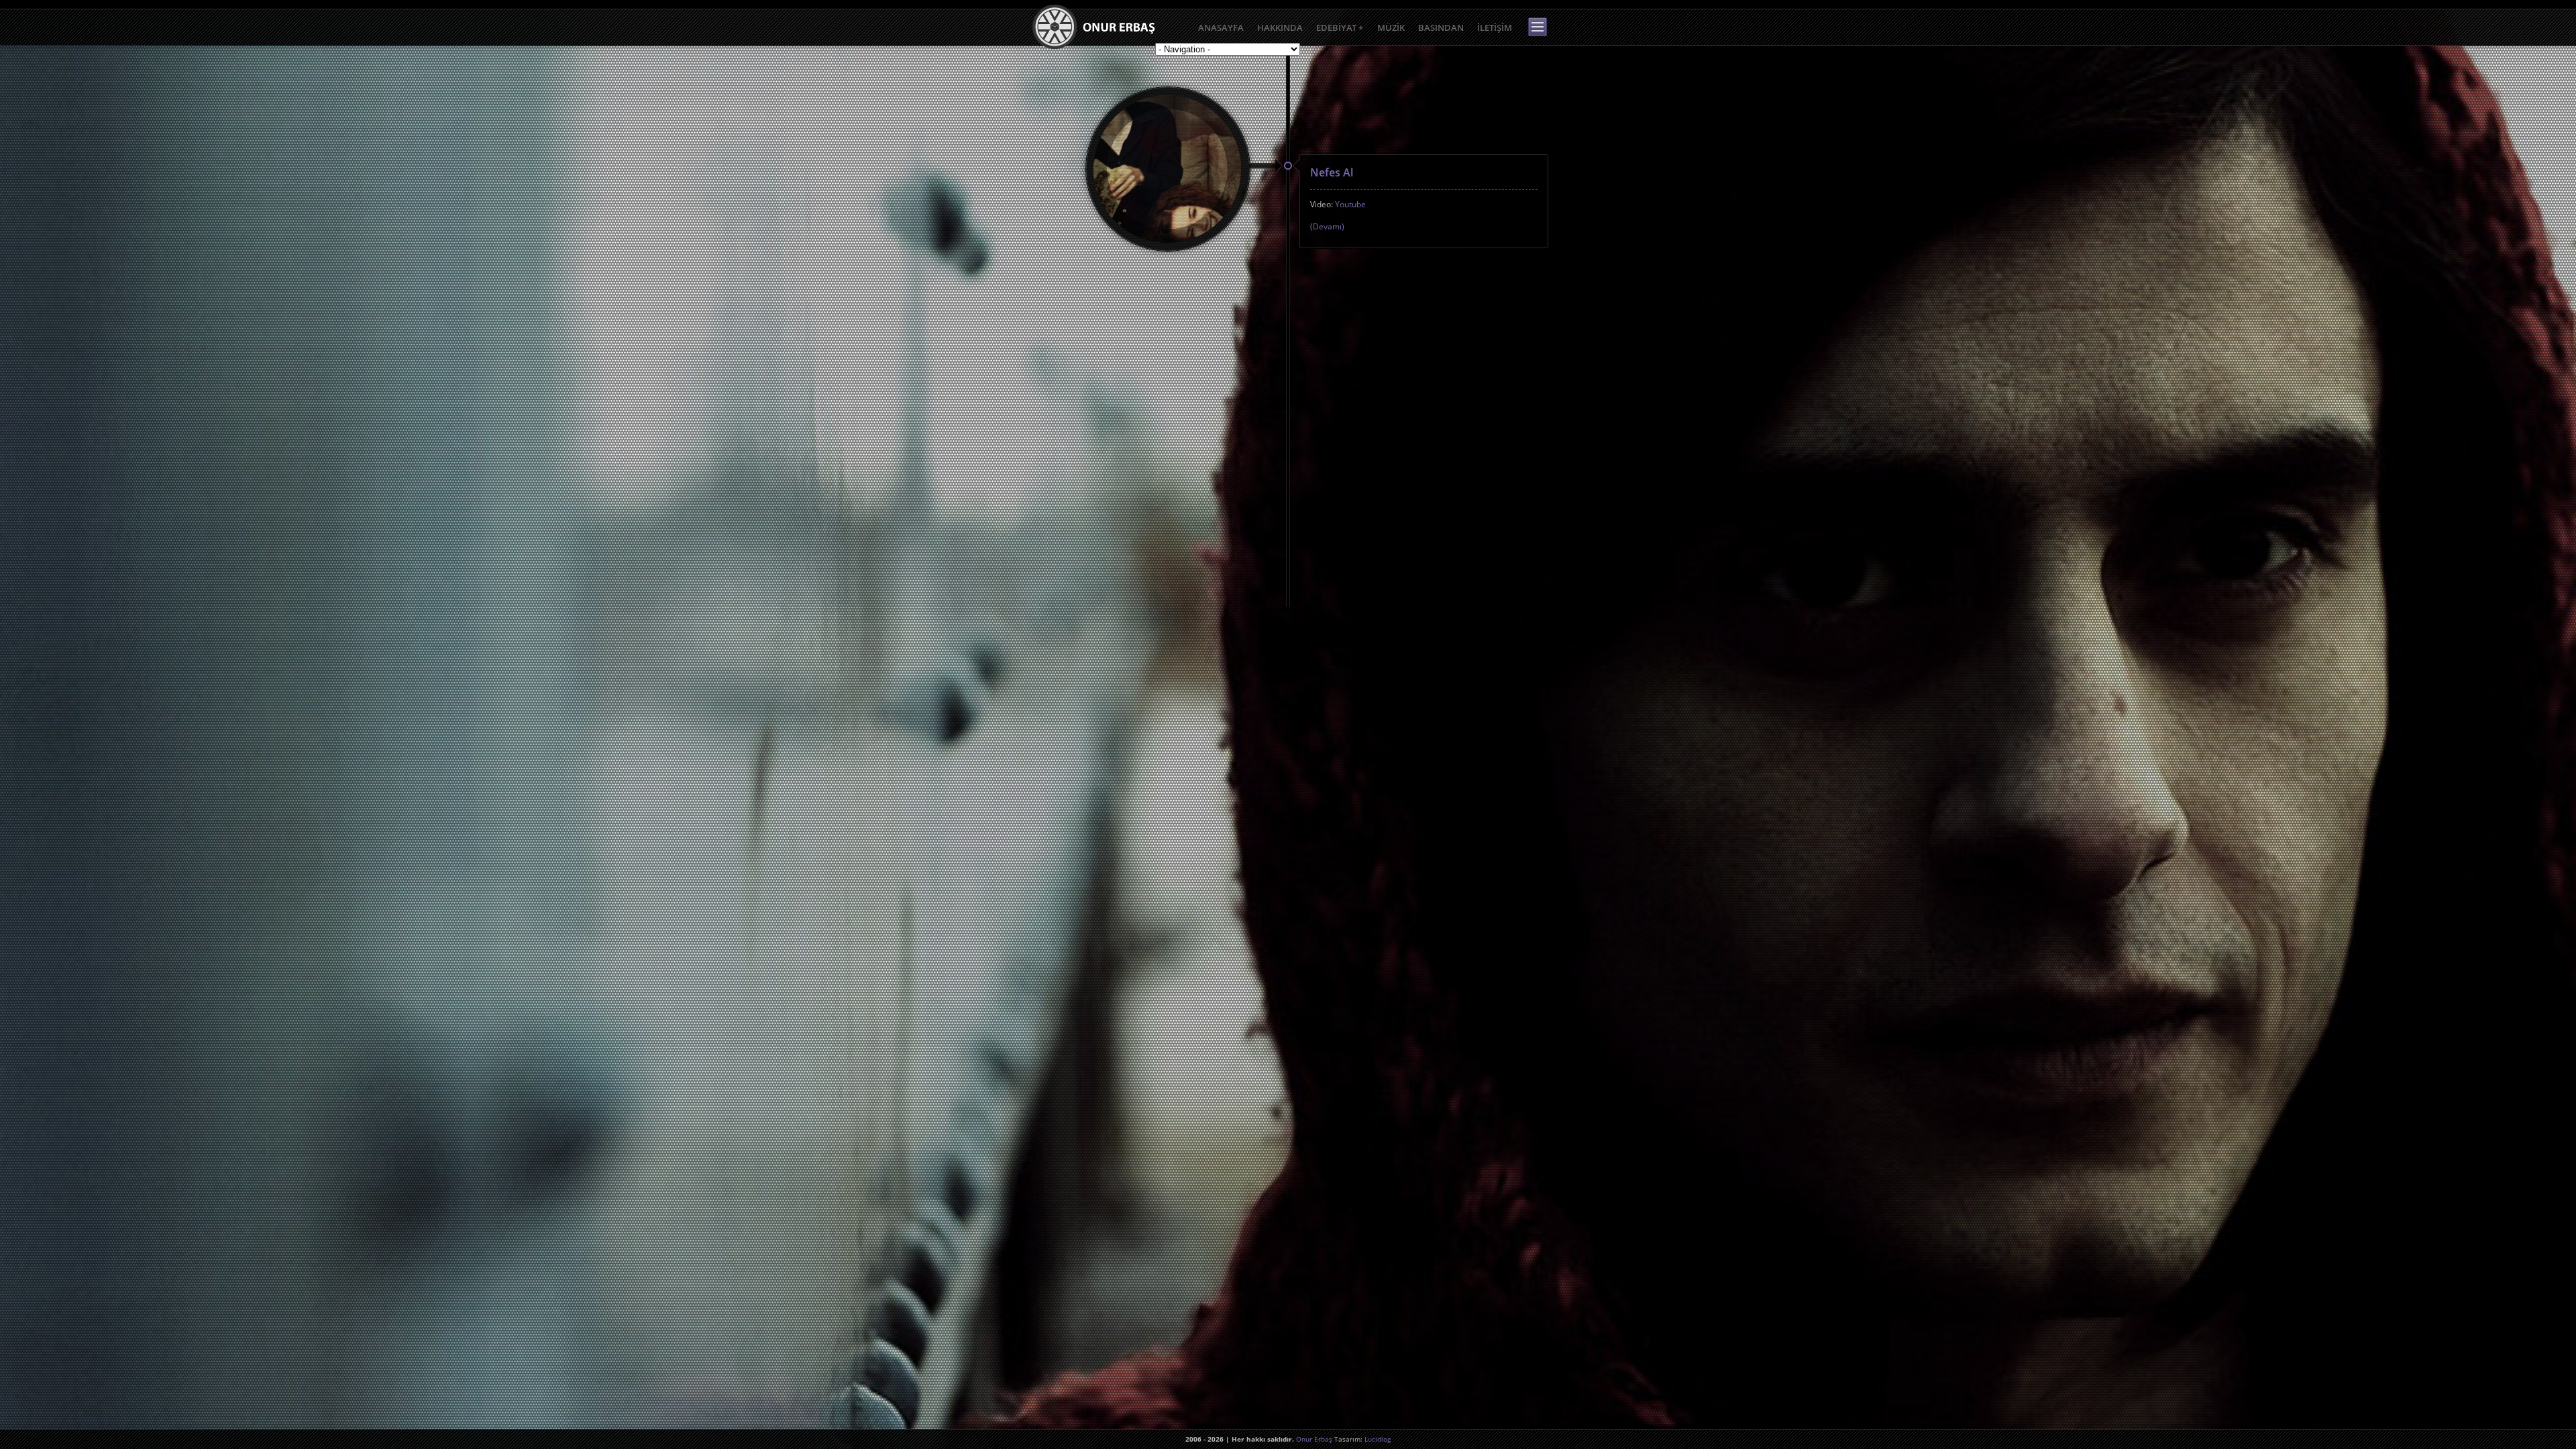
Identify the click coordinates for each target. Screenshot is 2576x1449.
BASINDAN (1441, 28)
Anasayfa (1221, 28)
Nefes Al (1332, 172)
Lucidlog (1378, 1439)
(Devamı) (1327, 226)
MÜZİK (1391, 28)
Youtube (1350, 204)
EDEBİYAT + (1340, 28)
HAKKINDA (1280, 28)
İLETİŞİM (1495, 28)
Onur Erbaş (1314, 1439)
